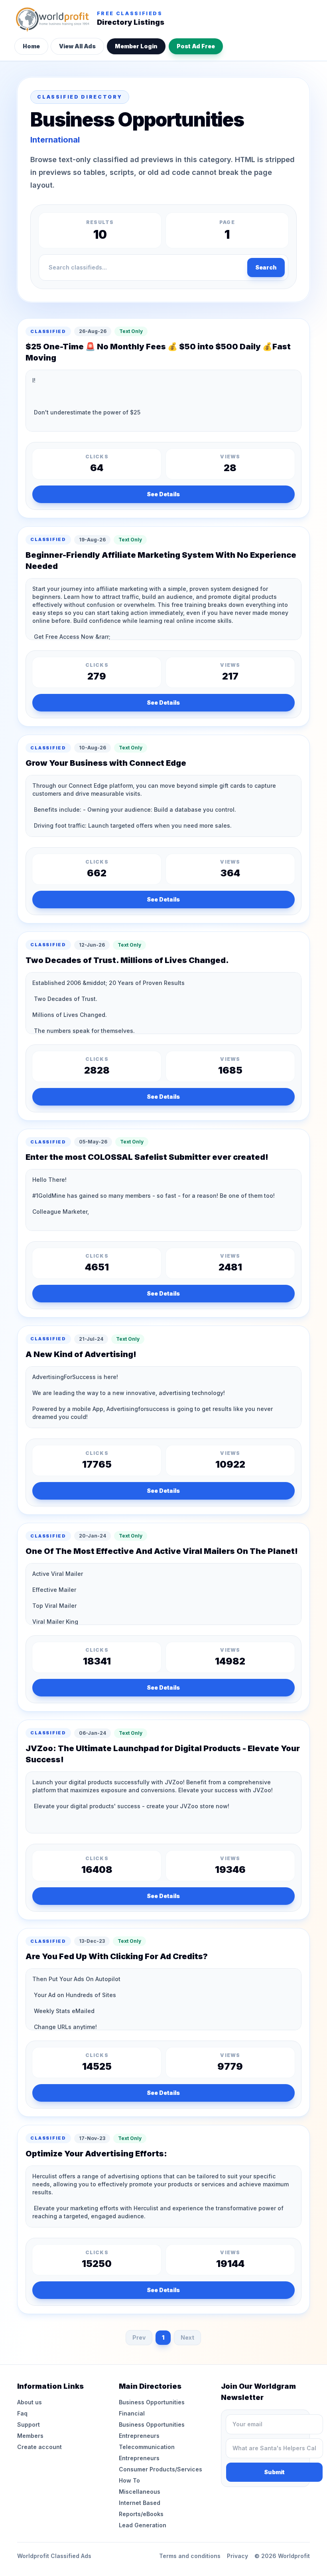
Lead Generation (143, 2525)
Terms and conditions (190, 2556)
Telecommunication (147, 2447)
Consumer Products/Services (161, 2469)
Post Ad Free (196, 46)
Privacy (237, 2556)
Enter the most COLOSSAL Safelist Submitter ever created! (147, 1157)
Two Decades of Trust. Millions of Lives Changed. (127, 960)
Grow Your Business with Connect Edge (106, 763)
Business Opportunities (152, 2402)
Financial (132, 2413)
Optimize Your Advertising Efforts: (96, 2154)
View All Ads (77, 46)
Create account (39, 2447)
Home (31, 46)
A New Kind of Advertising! (81, 1354)
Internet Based (140, 2503)
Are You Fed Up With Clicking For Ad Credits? (117, 1956)
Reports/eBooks (141, 2514)
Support (29, 2424)
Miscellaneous (140, 2492)
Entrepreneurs (139, 2436)
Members (30, 2436)
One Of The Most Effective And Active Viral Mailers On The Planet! (162, 1551)
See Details (163, 494)
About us (30, 2402)
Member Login (136, 46)
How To (129, 2480)
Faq (22, 2413)
